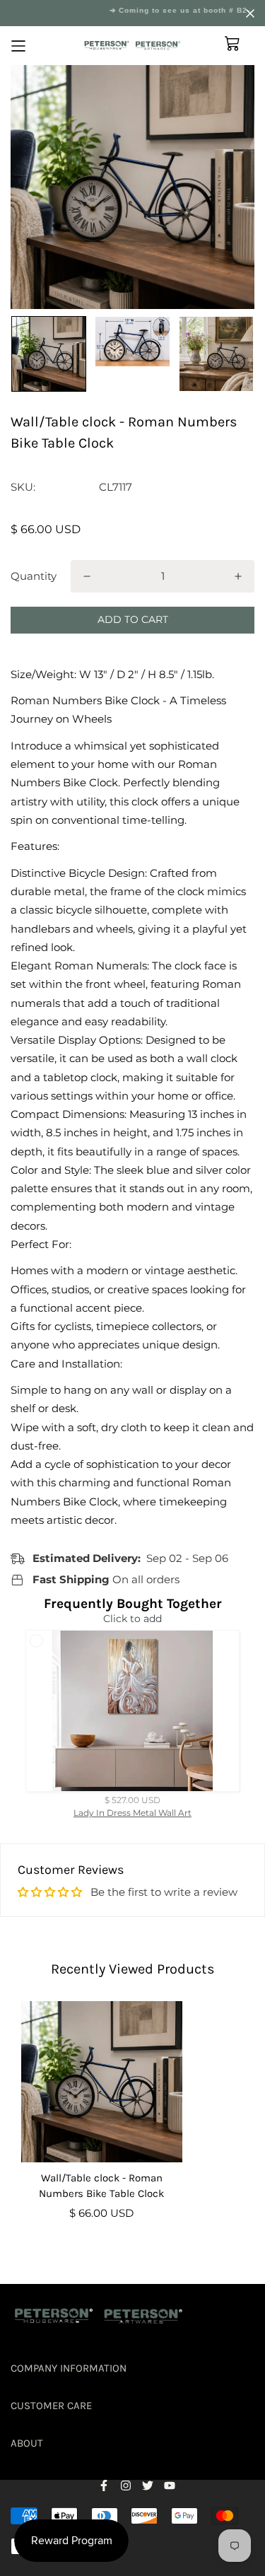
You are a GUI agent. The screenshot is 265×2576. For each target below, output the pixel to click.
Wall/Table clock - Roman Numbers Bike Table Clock (101, 2186)
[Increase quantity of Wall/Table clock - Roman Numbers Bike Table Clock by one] (238, 576)
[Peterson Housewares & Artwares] (132, 46)
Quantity (34, 576)
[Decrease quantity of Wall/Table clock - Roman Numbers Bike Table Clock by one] (87, 576)
